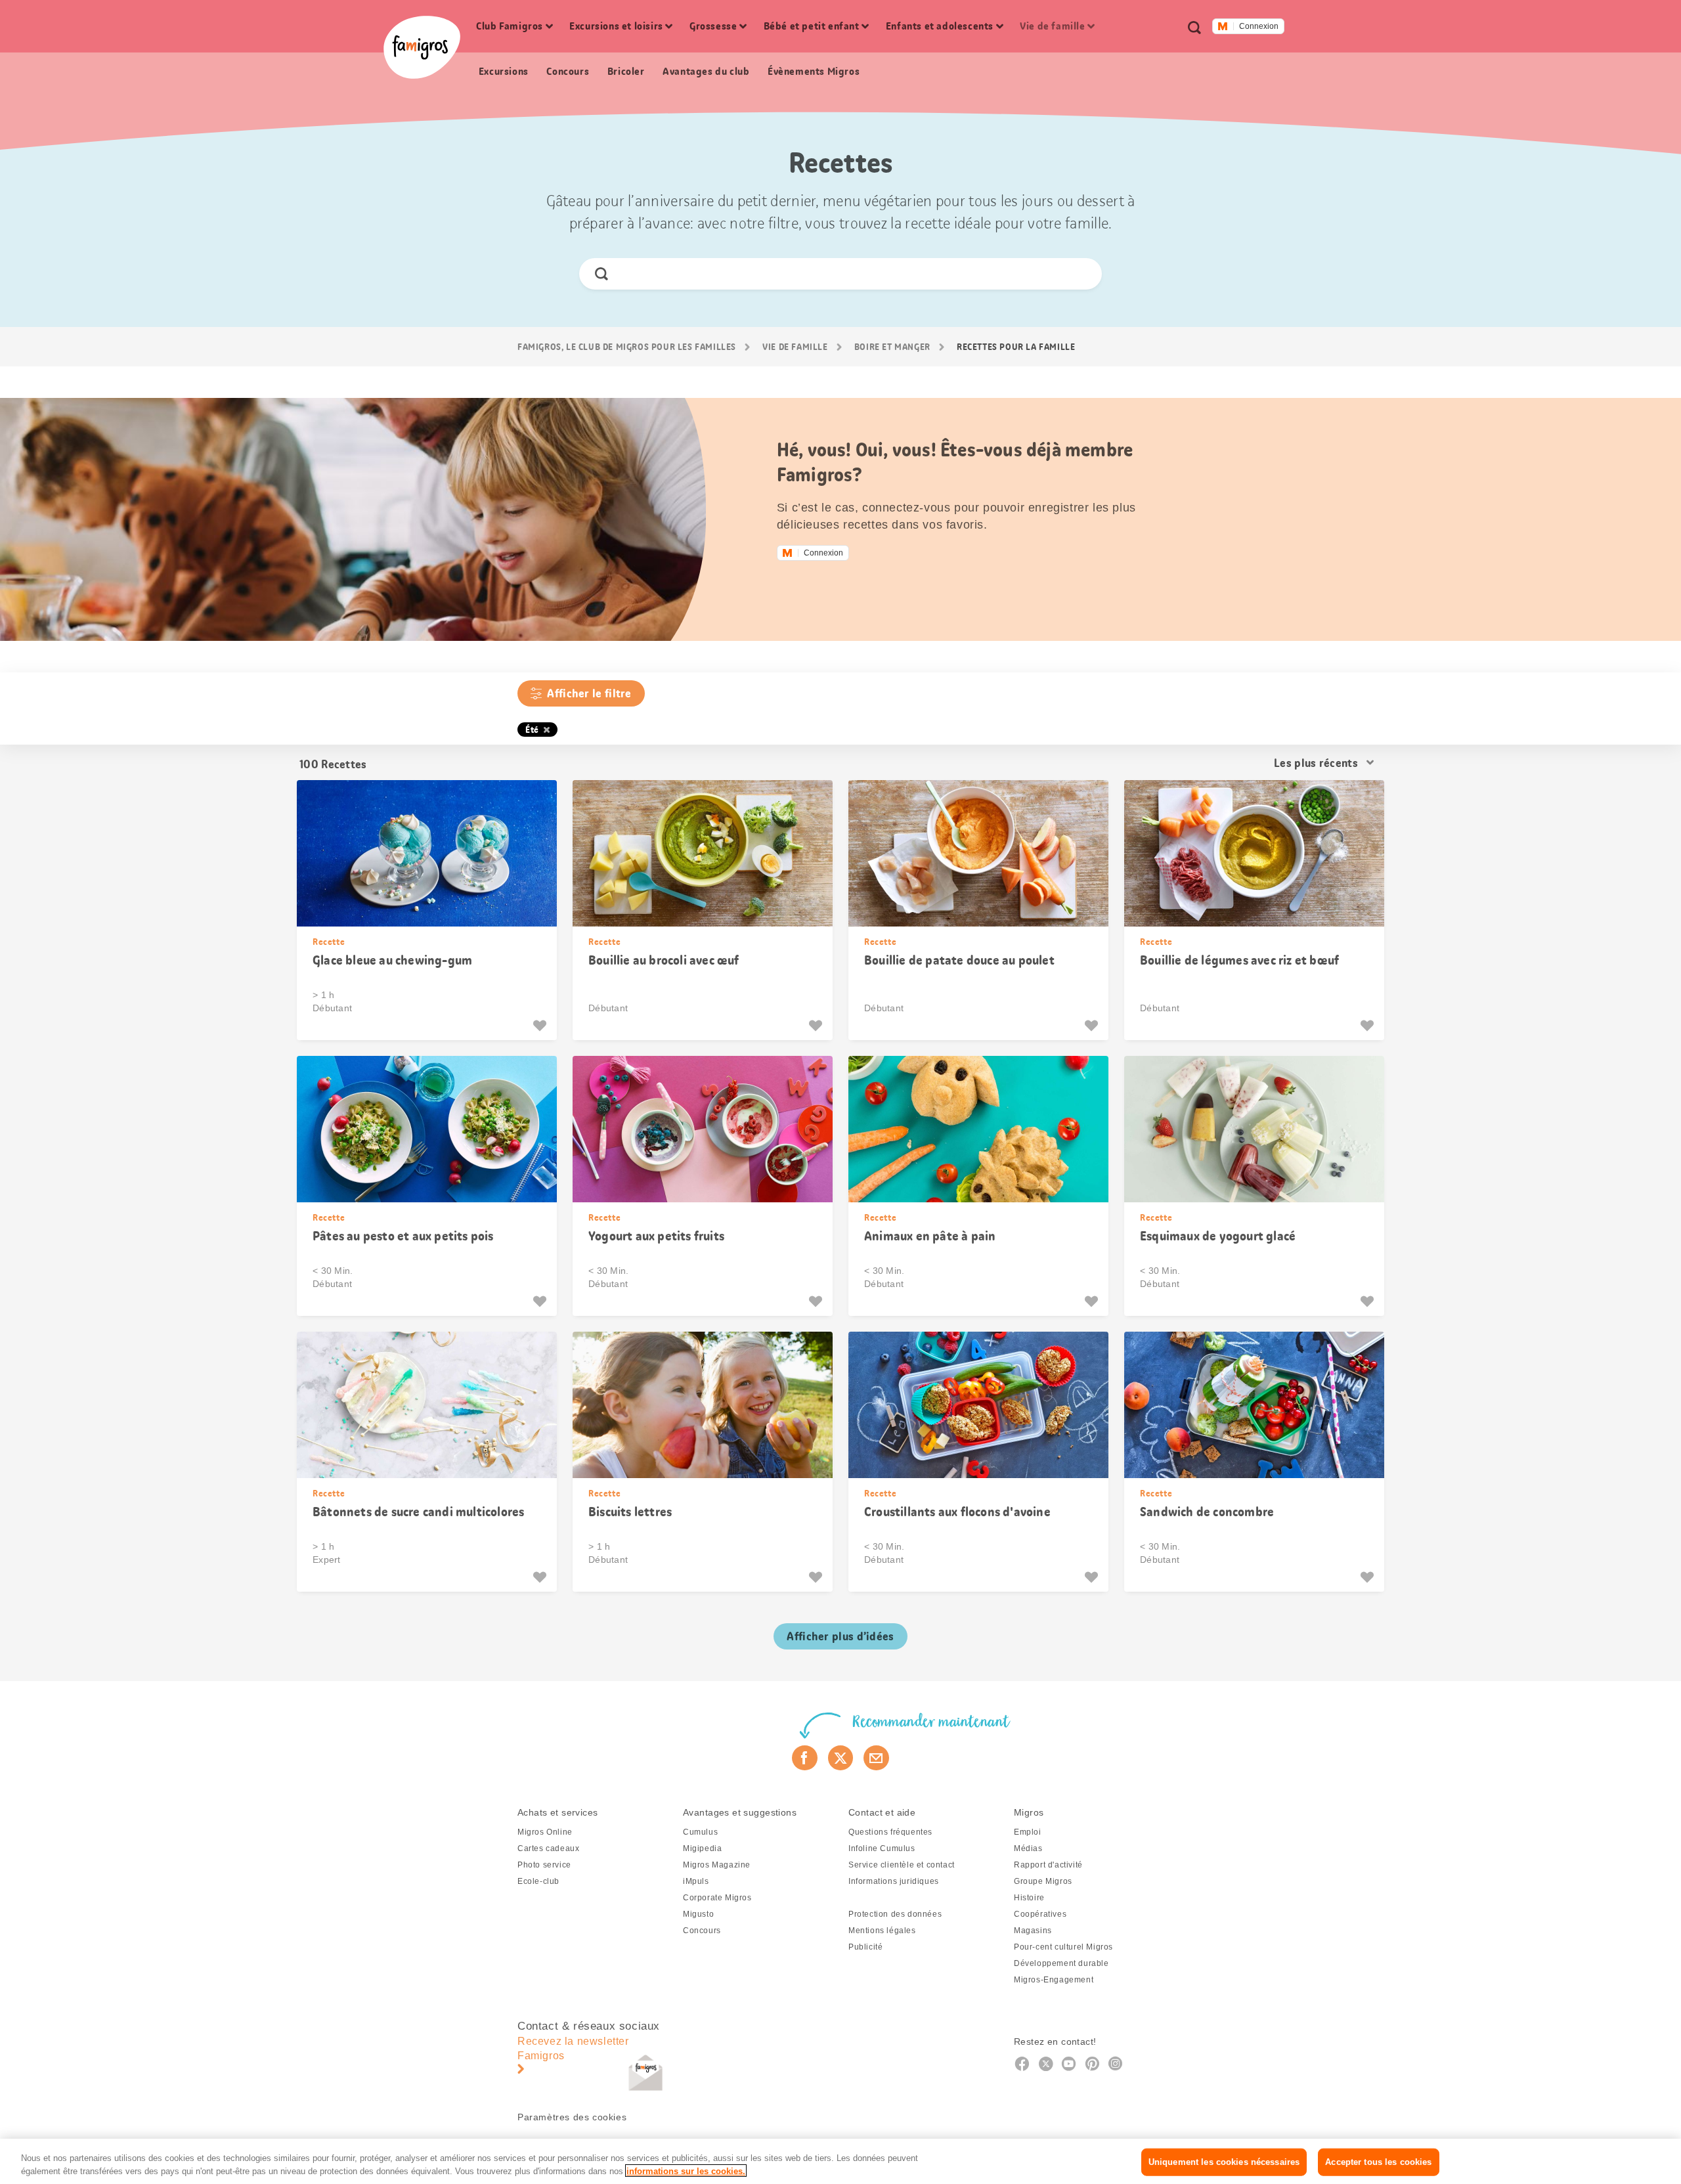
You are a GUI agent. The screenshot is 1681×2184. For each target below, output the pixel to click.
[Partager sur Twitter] (841, 1758)
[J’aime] (541, 1026)
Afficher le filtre (589, 693)
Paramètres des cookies (572, 2117)
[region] (840, 2161)
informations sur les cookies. (686, 2171)
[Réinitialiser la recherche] (1081, 274)
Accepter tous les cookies (1378, 2162)
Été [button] (532, 730)
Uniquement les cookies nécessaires (1224, 2162)
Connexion (1259, 26)
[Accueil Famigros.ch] (422, 47)
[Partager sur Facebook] (805, 1758)
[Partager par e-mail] (876, 1758)
